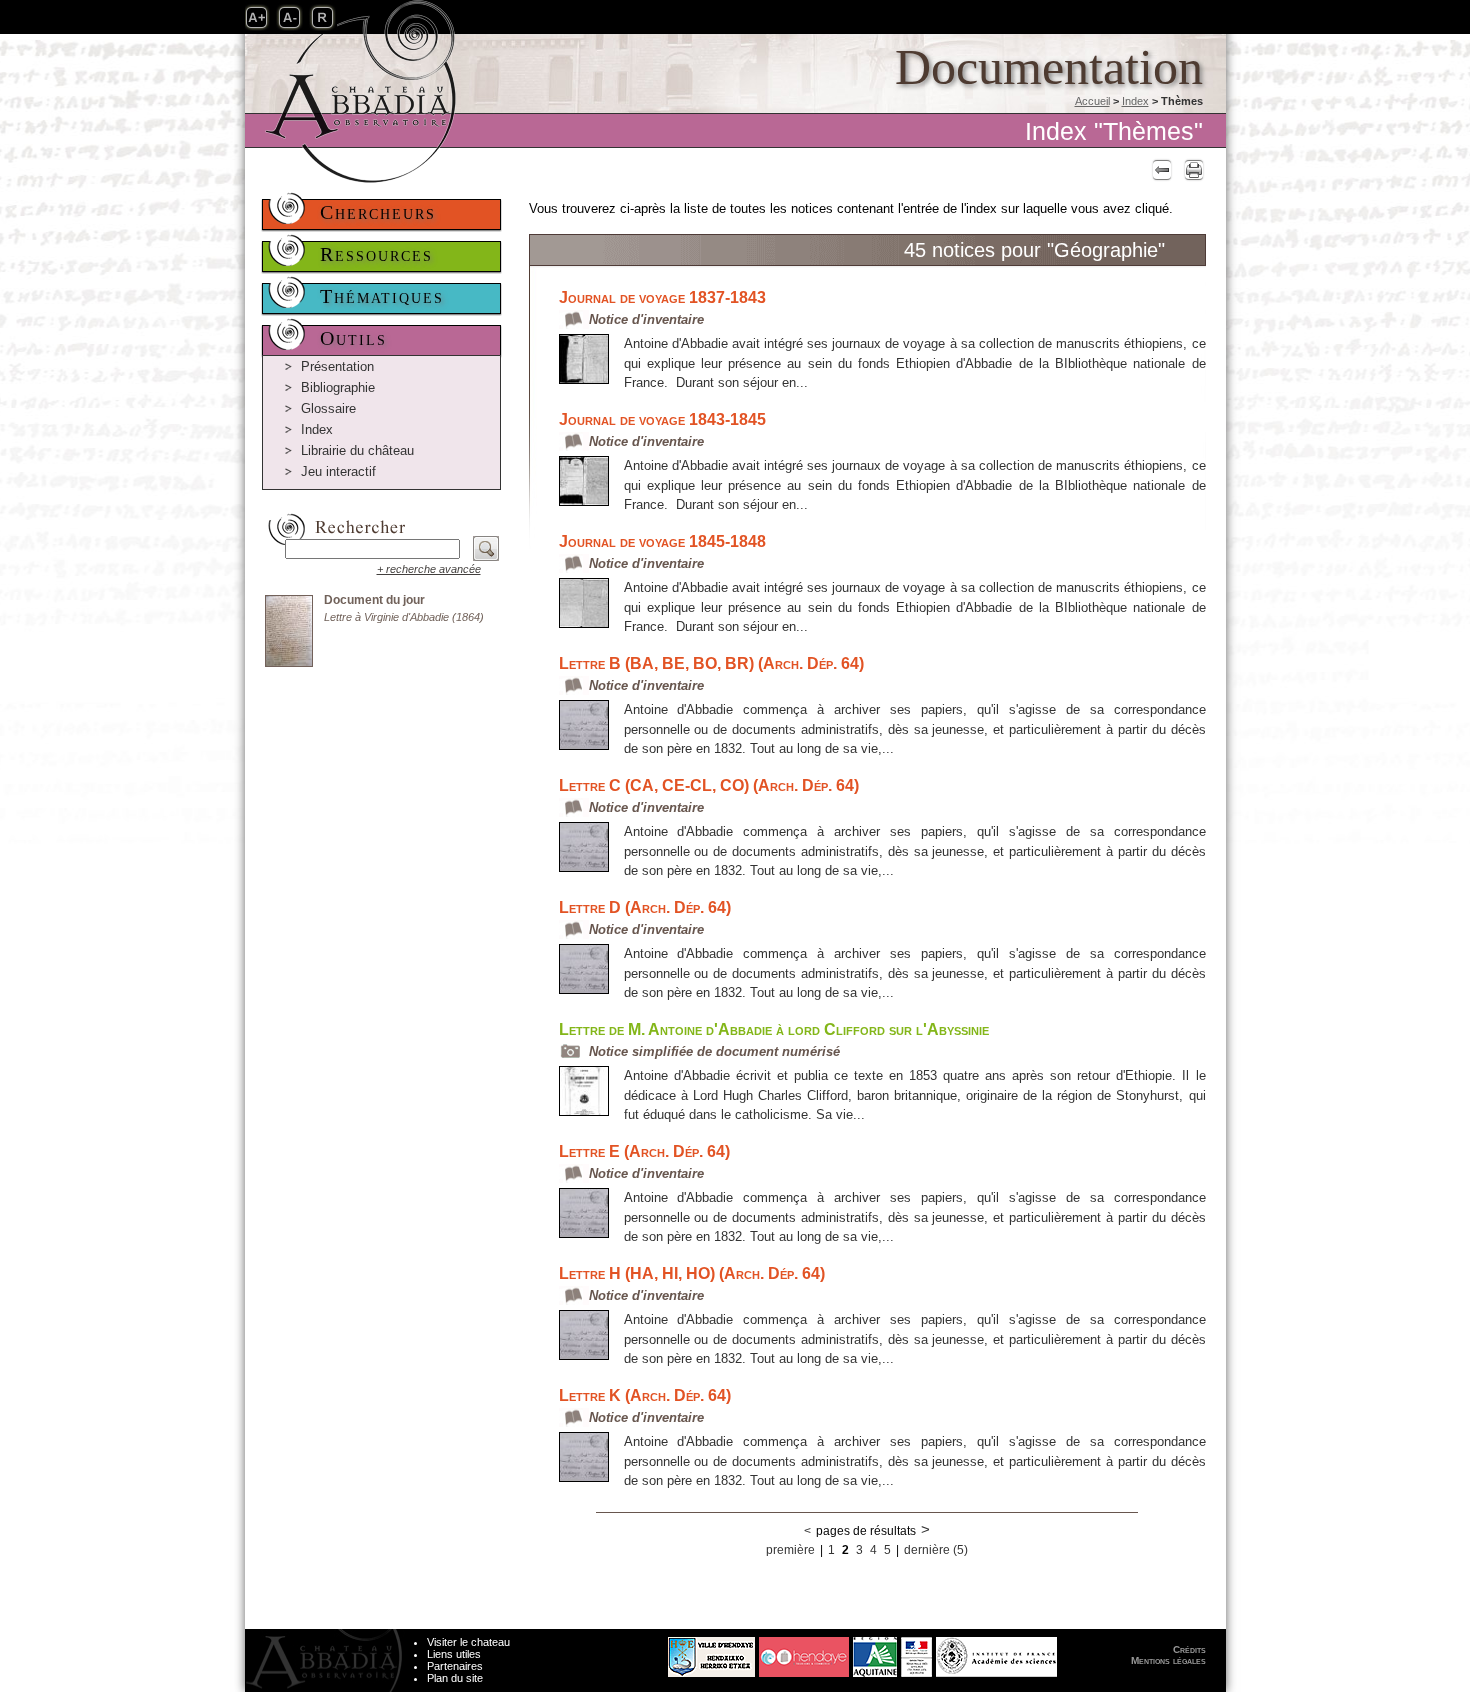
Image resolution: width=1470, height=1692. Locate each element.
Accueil (1092, 101)
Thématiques (382, 296)
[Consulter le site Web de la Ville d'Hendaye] (636, 1652)
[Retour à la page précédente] (1159, 169)
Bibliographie (338, 387)
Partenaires (455, 1666)
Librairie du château (357, 450)
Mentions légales (1168, 1660)
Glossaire (328, 408)
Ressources (376, 254)
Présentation (337, 366)
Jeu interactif (338, 471)
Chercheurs (378, 212)
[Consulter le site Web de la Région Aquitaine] (875, 1652)
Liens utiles (454, 1654)
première (790, 1550)
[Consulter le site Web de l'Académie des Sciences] (996, 1652)
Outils (353, 338)
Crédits (1189, 1649)
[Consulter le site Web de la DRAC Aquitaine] (916, 1652)
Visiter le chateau (468, 1642)
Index (1135, 101)
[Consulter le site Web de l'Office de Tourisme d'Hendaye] (804, 1652)
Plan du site (455, 1678)
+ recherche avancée (429, 569)
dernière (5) (936, 1550)
